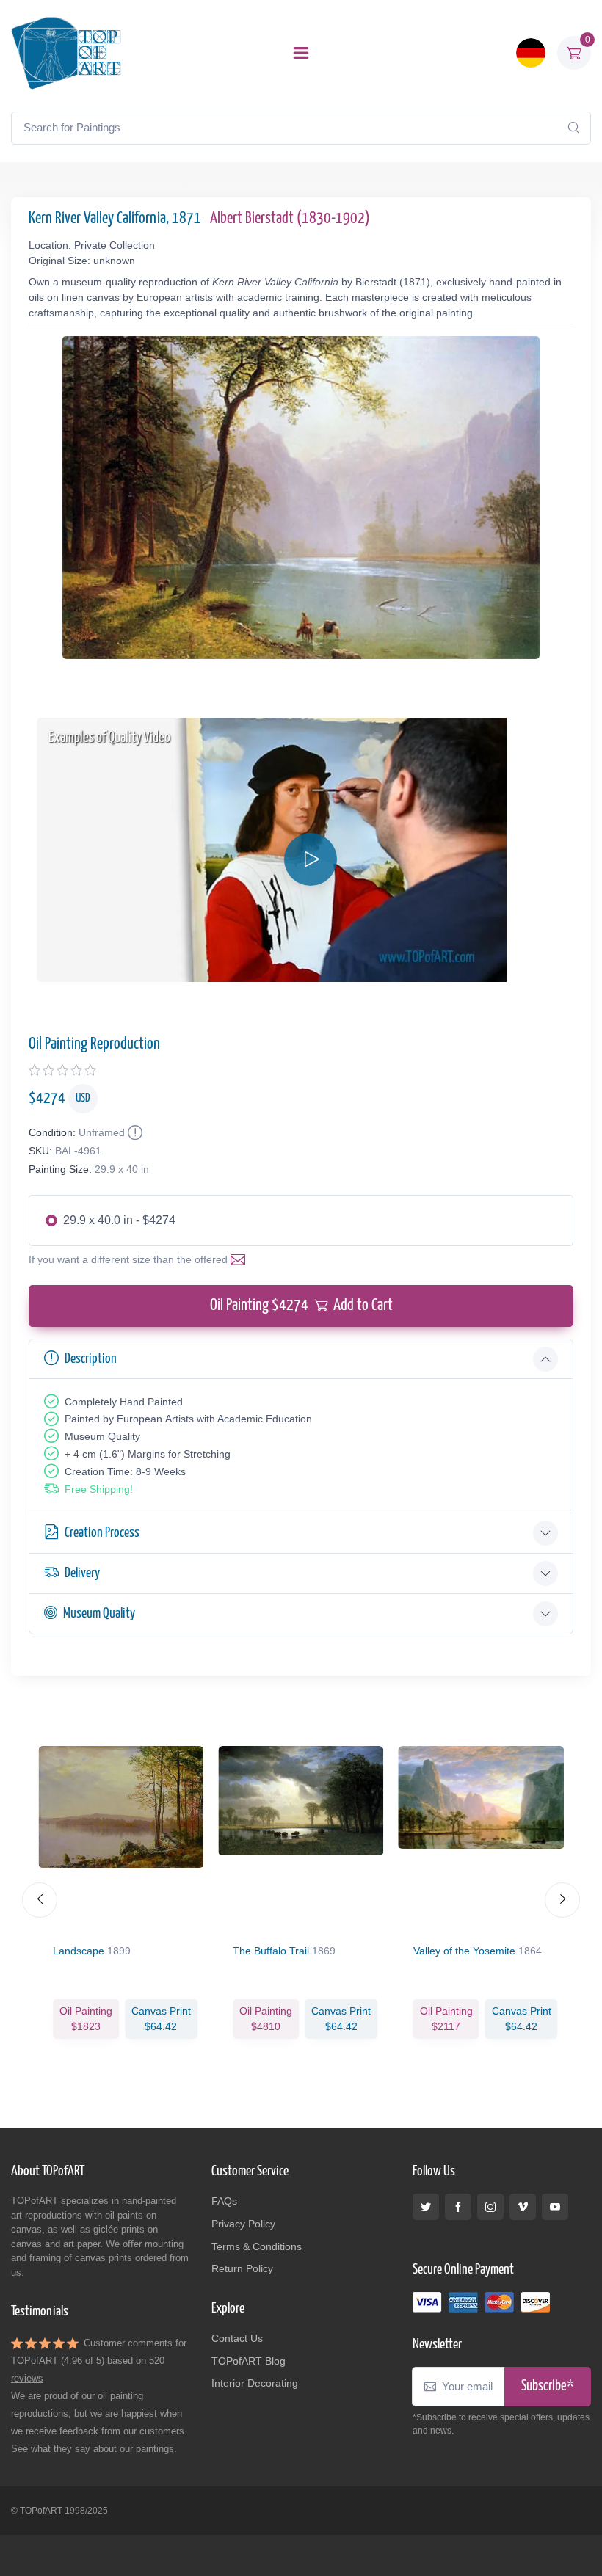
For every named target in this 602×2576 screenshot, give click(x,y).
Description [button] (91, 1359)
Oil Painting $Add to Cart (301, 1306)
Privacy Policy (243, 2224)
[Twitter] (426, 2207)
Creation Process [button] (102, 1533)
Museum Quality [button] (99, 1613)
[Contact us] (241, 1259)
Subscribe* (548, 2386)
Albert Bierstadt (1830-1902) (290, 219)
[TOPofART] (66, 53)
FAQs (224, 2201)
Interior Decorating (255, 2383)
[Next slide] (562, 1900)
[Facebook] (458, 2207)
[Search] (573, 128)
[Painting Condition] (134, 1132)
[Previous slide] (40, 1900)
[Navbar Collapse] (301, 53)
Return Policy (242, 2268)
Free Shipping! (99, 1489)
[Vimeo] (523, 2207)
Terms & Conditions (257, 2246)
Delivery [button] (82, 1573)
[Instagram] (490, 2207)
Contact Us (237, 2338)
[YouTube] (555, 2207)
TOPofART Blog (249, 2361)
